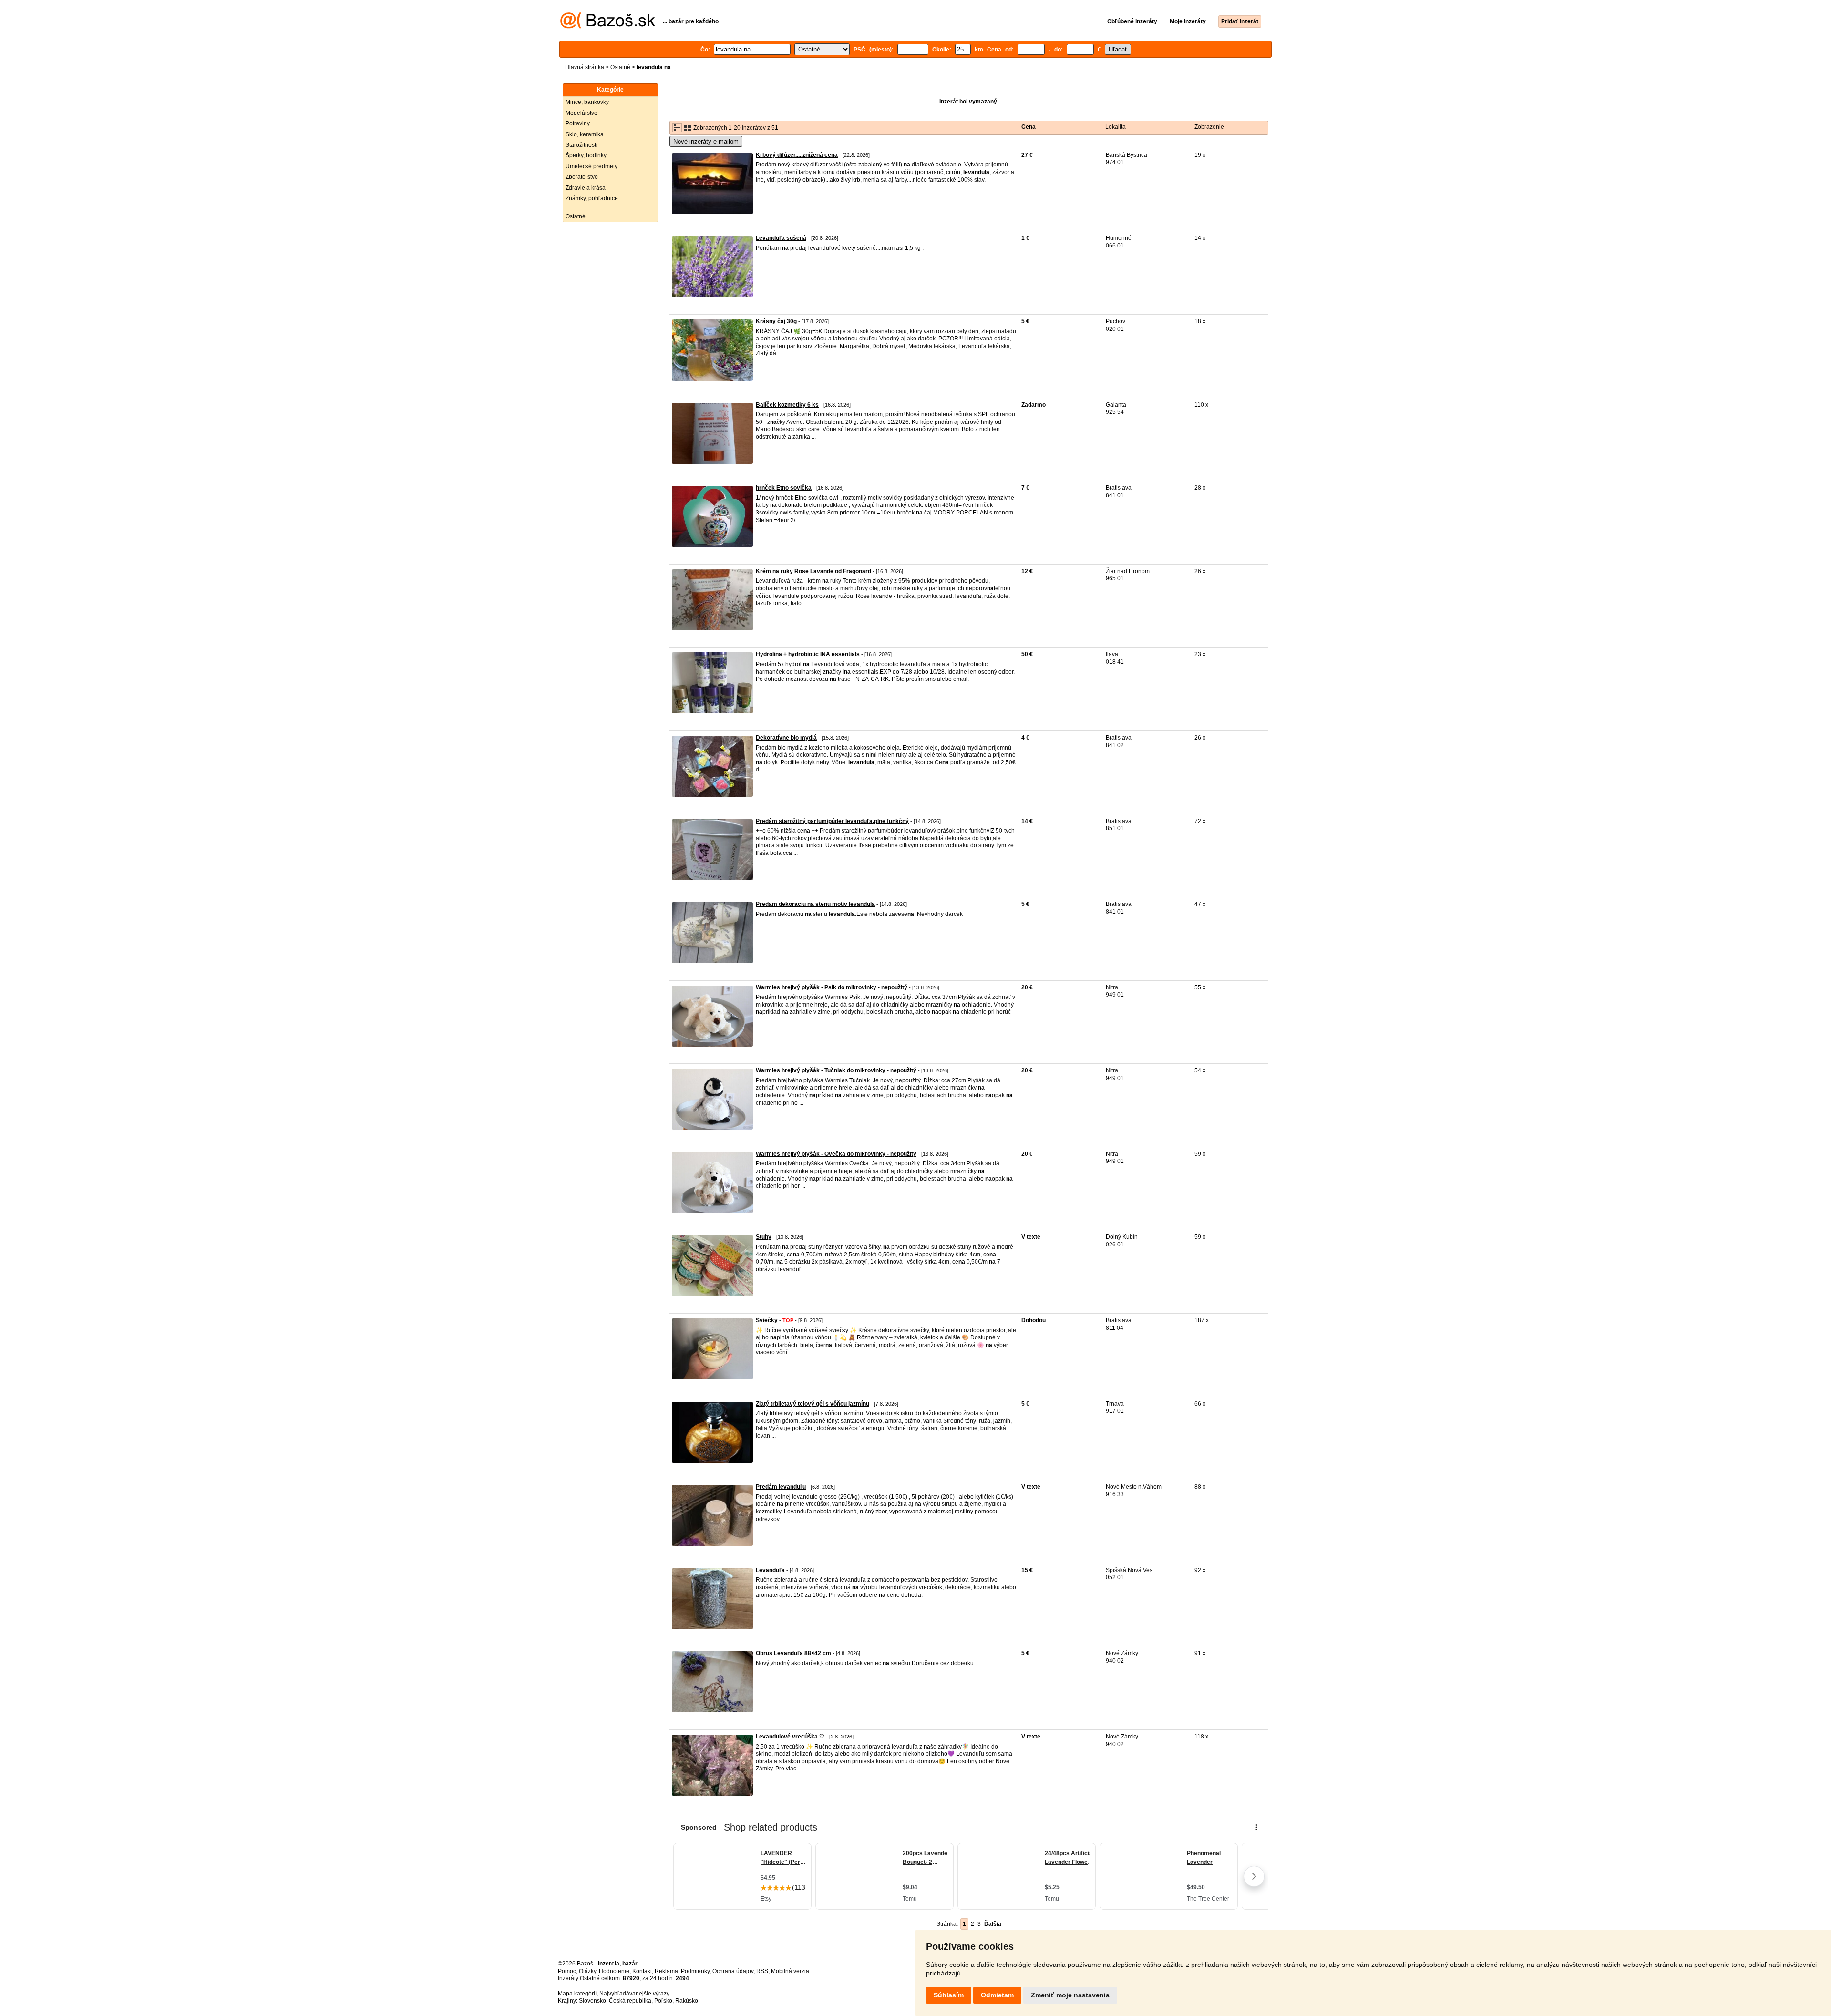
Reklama (666, 1971)
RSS (762, 1971)
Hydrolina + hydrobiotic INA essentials (808, 654)
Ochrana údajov (733, 1971)
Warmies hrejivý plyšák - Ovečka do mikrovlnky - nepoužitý (836, 1154)
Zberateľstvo (582, 177)
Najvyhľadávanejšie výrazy (634, 1994)
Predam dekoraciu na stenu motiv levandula (815, 904)
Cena (1029, 127)
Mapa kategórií (577, 1994)
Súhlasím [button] (949, 1995)
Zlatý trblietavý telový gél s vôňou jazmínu (813, 1404)
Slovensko (592, 2001)
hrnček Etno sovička (784, 488)
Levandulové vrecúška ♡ (790, 1737)
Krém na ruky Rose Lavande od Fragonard (813, 571)
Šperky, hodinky (586, 155)
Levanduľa (770, 1570)
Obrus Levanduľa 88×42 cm (793, 1653)
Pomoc (567, 1971)
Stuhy (764, 1237)
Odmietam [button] (997, 1995)
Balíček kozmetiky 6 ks (787, 405)
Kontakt (642, 1971)
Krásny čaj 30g (776, 321)
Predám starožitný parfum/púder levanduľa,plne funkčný (832, 821)
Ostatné (620, 67)
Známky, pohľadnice (592, 198)
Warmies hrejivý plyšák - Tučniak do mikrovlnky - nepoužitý (836, 1070)
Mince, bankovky (587, 102)
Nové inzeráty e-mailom (706, 141)
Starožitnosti (581, 145)
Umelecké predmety (591, 166)
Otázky (587, 1971)
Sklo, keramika (585, 134)
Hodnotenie (614, 1971)
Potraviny (578, 123)
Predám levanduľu (781, 1487)
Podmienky (695, 1971)
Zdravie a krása (586, 188)
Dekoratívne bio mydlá (786, 738)
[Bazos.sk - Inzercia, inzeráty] (608, 27)
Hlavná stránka (585, 67)
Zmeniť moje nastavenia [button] (1070, 1995)
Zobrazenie (1209, 127)
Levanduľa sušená (781, 238)
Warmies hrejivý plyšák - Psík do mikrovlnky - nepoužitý (832, 987)
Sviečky (767, 1320)
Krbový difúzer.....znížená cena (797, 155)
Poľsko (663, 2001)
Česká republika (630, 2001)
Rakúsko (687, 2001)
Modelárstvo (581, 113)
